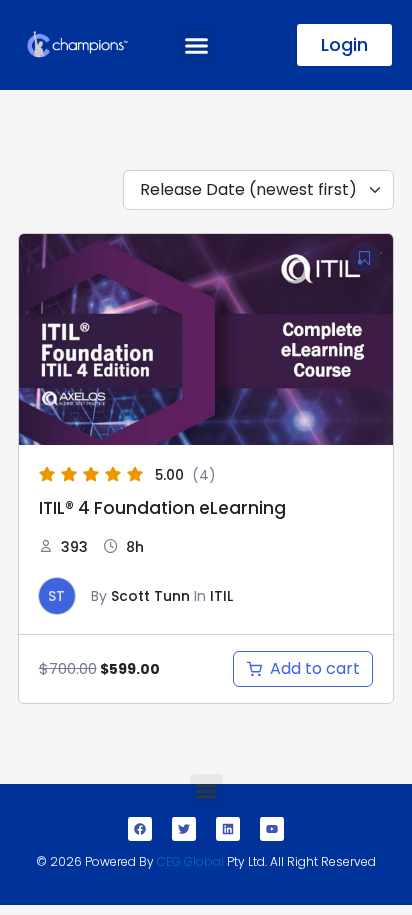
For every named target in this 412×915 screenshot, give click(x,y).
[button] (196, 45)
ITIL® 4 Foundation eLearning (162, 508)
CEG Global (190, 861)
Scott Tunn (150, 596)
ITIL (221, 596)
